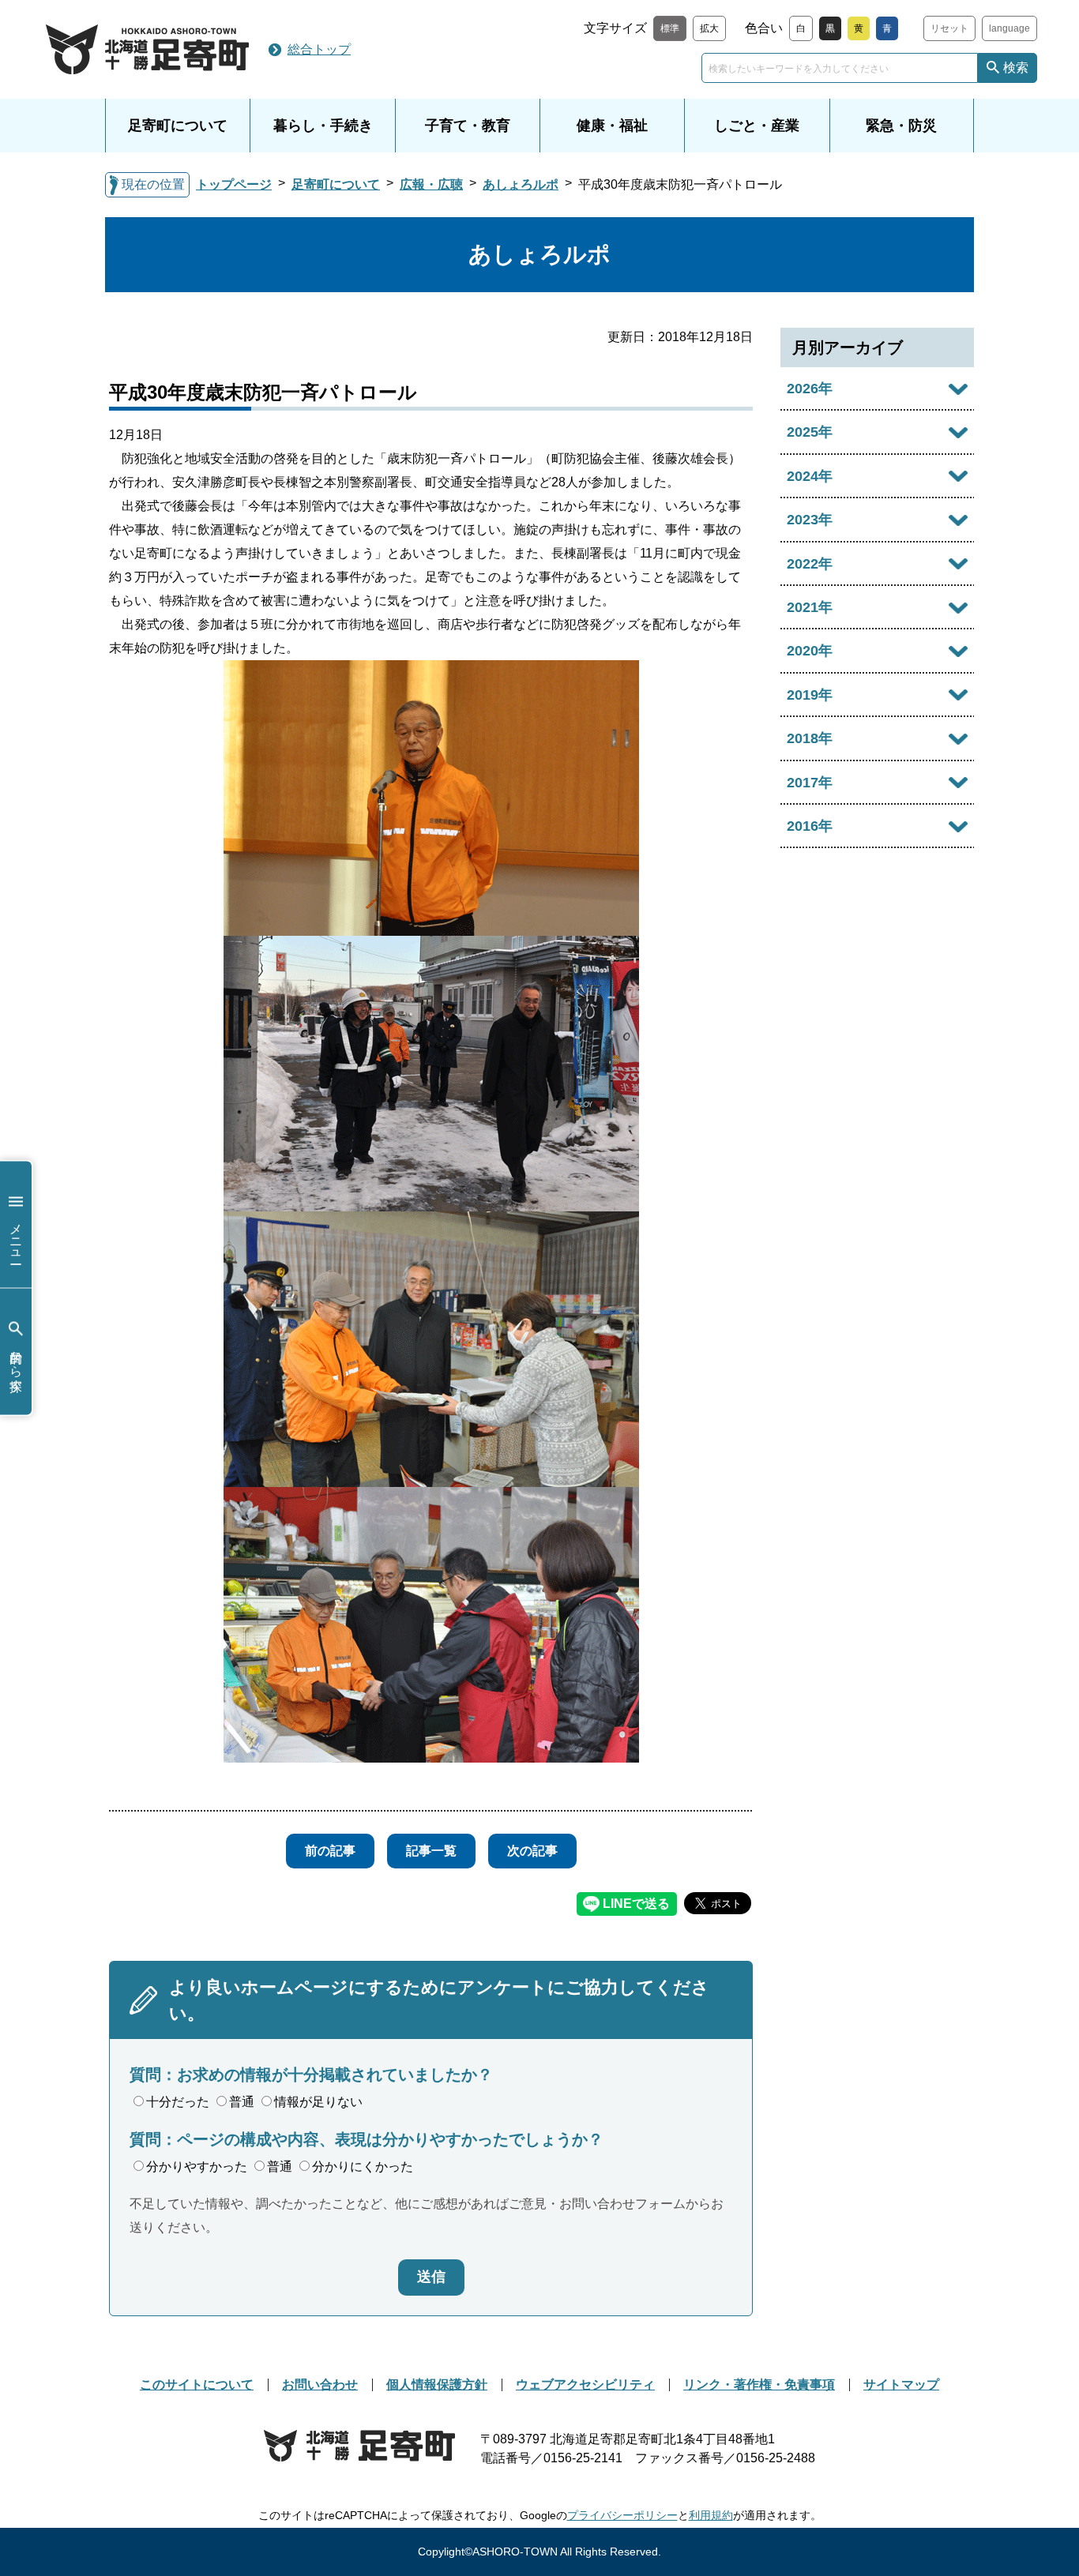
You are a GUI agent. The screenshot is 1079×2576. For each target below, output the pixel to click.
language (1009, 28)
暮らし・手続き (323, 126)
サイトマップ (901, 2384)
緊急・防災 (901, 126)
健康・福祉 (612, 126)
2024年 (810, 476)
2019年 (810, 695)
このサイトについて (197, 2384)
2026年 (810, 389)
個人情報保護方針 (437, 2384)
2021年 (810, 607)
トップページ (234, 184)
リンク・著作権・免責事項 (759, 2384)
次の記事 (532, 1851)
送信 (431, 2277)
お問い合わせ (320, 2384)
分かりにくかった (363, 2167)
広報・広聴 (431, 184)
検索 (1016, 68)
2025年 (810, 432)
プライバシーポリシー (622, 2515)
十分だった (178, 2102)
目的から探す (16, 1363)
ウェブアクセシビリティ (585, 2384)
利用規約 (711, 2515)
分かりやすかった (197, 2167)
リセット (949, 28)
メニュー (16, 1236)
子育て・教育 (468, 126)
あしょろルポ (521, 184)
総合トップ (319, 49)
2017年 (810, 783)
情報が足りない (318, 2102)
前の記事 (330, 1851)
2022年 (810, 564)
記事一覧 (431, 1851)
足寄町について (178, 126)
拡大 (709, 28)
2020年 (810, 651)
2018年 (810, 738)
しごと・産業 (757, 126)
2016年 (810, 826)
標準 (670, 28)
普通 (242, 2102)
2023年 (810, 520)
